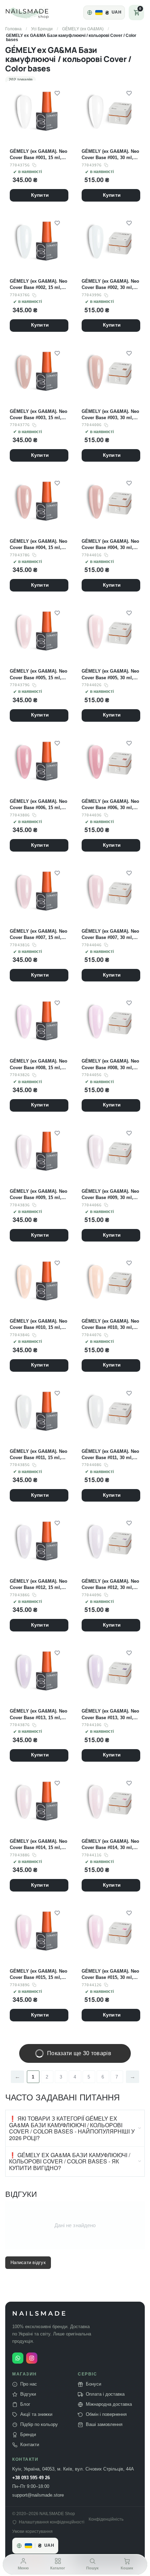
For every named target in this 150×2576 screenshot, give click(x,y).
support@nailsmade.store (38, 2495)
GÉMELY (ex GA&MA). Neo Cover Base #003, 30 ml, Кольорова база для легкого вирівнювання (110, 415)
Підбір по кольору (39, 2425)
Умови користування (32, 2532)
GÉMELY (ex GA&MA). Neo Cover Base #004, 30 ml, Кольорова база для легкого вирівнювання (110, 545)
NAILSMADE (40, 2314)
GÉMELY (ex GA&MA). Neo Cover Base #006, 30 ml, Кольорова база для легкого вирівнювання (110, 805)
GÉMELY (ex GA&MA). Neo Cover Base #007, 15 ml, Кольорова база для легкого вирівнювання (39, 935)
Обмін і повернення (106, 2414)
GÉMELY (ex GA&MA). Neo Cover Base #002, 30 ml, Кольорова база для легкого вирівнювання (110, 285)
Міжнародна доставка (109, 2404)
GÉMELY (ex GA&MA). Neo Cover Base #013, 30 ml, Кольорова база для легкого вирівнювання (110, 1714)
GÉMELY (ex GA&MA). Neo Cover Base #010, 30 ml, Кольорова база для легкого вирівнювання (110, 1325)
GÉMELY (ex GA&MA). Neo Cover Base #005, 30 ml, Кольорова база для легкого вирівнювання (110, 675)
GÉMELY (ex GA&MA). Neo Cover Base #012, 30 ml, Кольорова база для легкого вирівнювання (110, 1585)
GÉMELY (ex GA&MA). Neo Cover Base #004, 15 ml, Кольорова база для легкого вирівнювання (39, 545)
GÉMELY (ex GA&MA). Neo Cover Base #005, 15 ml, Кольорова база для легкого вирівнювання (39, 675)
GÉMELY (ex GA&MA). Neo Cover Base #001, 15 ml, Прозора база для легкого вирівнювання (39, 155)
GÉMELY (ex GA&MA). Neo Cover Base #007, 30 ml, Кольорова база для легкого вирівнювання (110, 935)
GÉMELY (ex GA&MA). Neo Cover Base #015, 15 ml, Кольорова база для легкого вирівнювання (39, 1975)
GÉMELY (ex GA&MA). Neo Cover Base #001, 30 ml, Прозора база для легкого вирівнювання (111, 155)
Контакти (30, 2445)
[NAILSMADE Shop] (35, 13)
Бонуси (93, 2384)
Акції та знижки (36, 2414)
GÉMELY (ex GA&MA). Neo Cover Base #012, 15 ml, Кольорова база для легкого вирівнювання (39, 1585)
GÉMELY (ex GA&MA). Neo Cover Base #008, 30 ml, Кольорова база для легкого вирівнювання (110, 1064)
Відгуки (28, 2394)
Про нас (29, 2384)
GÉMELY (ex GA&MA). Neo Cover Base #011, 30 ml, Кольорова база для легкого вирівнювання (110, 1455)
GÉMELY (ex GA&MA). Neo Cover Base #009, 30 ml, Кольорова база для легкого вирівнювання (110, 1195)
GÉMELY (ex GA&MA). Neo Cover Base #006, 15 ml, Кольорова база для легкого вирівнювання (39, 805)
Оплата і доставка (105, 2394)
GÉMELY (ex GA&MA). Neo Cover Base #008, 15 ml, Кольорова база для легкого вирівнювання (39, 1064)
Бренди (28, 2435)
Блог (25, 2404)
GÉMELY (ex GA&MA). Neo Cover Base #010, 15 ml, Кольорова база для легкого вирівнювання (39, 1325)
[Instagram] (32, 2358)
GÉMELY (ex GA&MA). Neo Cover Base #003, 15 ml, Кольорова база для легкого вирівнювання (39, 415)
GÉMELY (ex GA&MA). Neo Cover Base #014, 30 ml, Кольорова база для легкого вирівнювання (110, 1845)
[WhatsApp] (18, 2358)
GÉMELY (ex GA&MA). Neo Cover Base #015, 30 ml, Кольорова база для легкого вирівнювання (110, 1975)
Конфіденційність (106, 2519)
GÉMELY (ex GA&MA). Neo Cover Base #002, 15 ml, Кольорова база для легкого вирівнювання (39, 285)
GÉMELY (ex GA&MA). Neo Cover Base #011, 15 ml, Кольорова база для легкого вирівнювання (39, 1455)
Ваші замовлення (104, 2425)
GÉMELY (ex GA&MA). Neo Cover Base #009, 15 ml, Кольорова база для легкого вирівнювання (39, 1195)
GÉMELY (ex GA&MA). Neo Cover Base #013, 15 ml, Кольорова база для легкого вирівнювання (39, 1714)
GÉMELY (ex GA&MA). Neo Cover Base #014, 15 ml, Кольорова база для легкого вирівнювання (39, 1845)
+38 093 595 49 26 (31, 2478)
